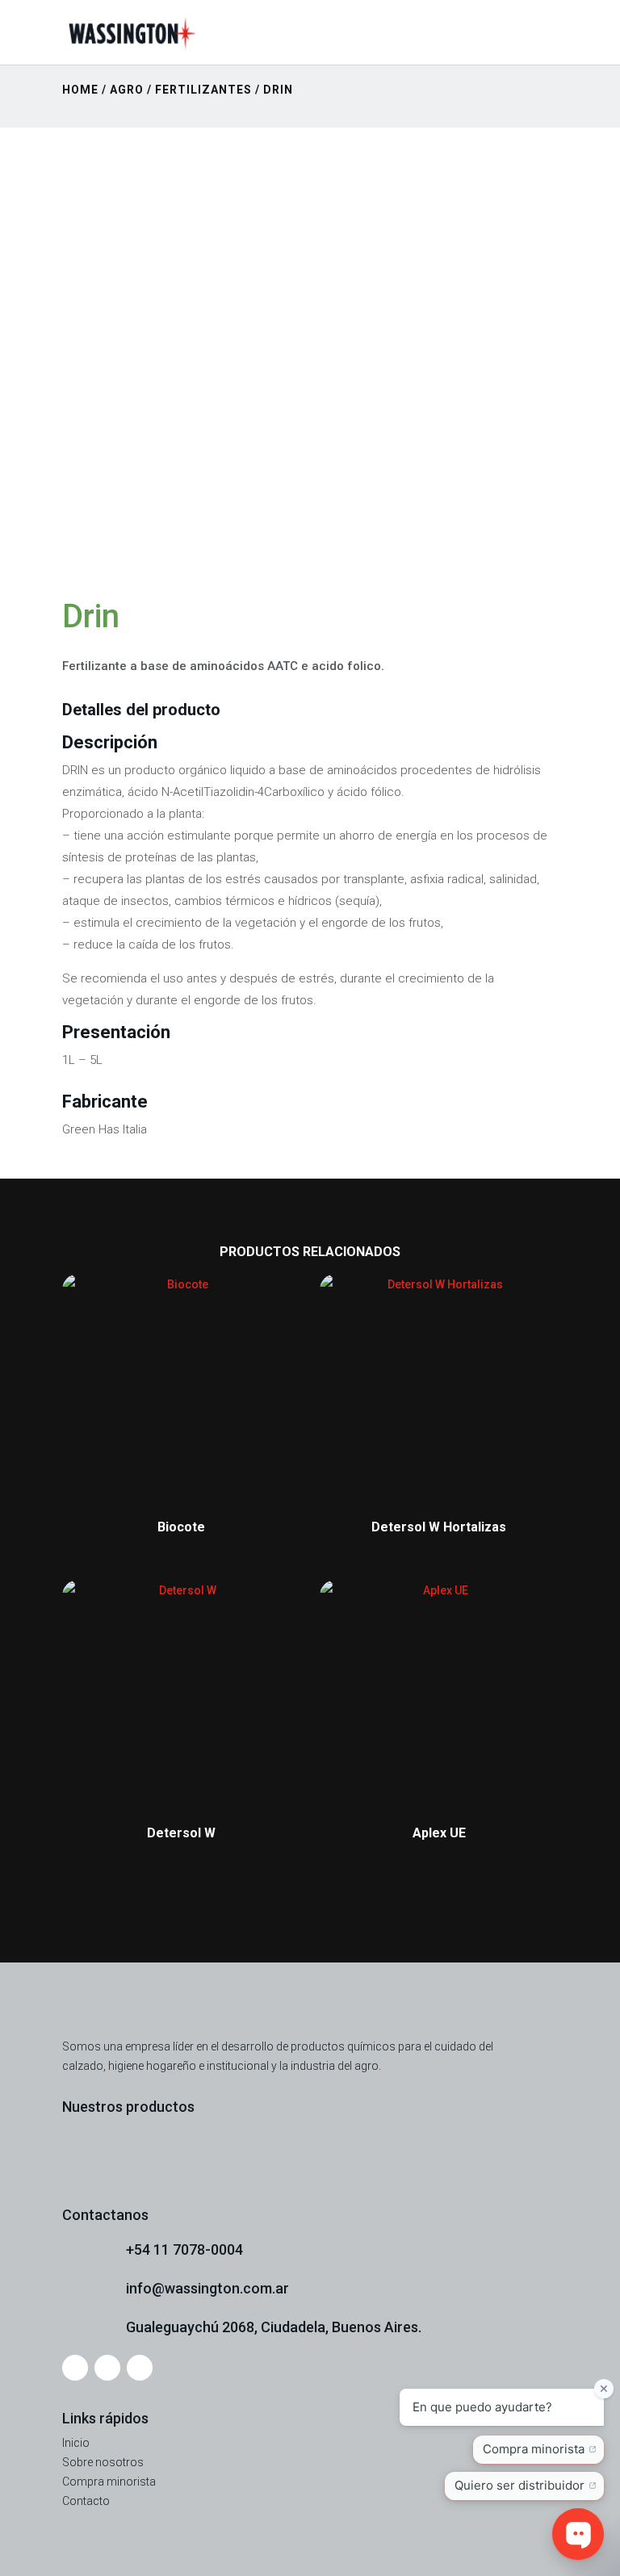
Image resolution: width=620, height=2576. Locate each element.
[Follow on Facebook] (107, 2368)
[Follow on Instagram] (75, 2368)
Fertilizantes (203, 90)
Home (80, 90)
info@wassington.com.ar (207, 2288)
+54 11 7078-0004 (184, 2249)
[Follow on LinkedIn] (140, 2368)
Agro (127, 90)
